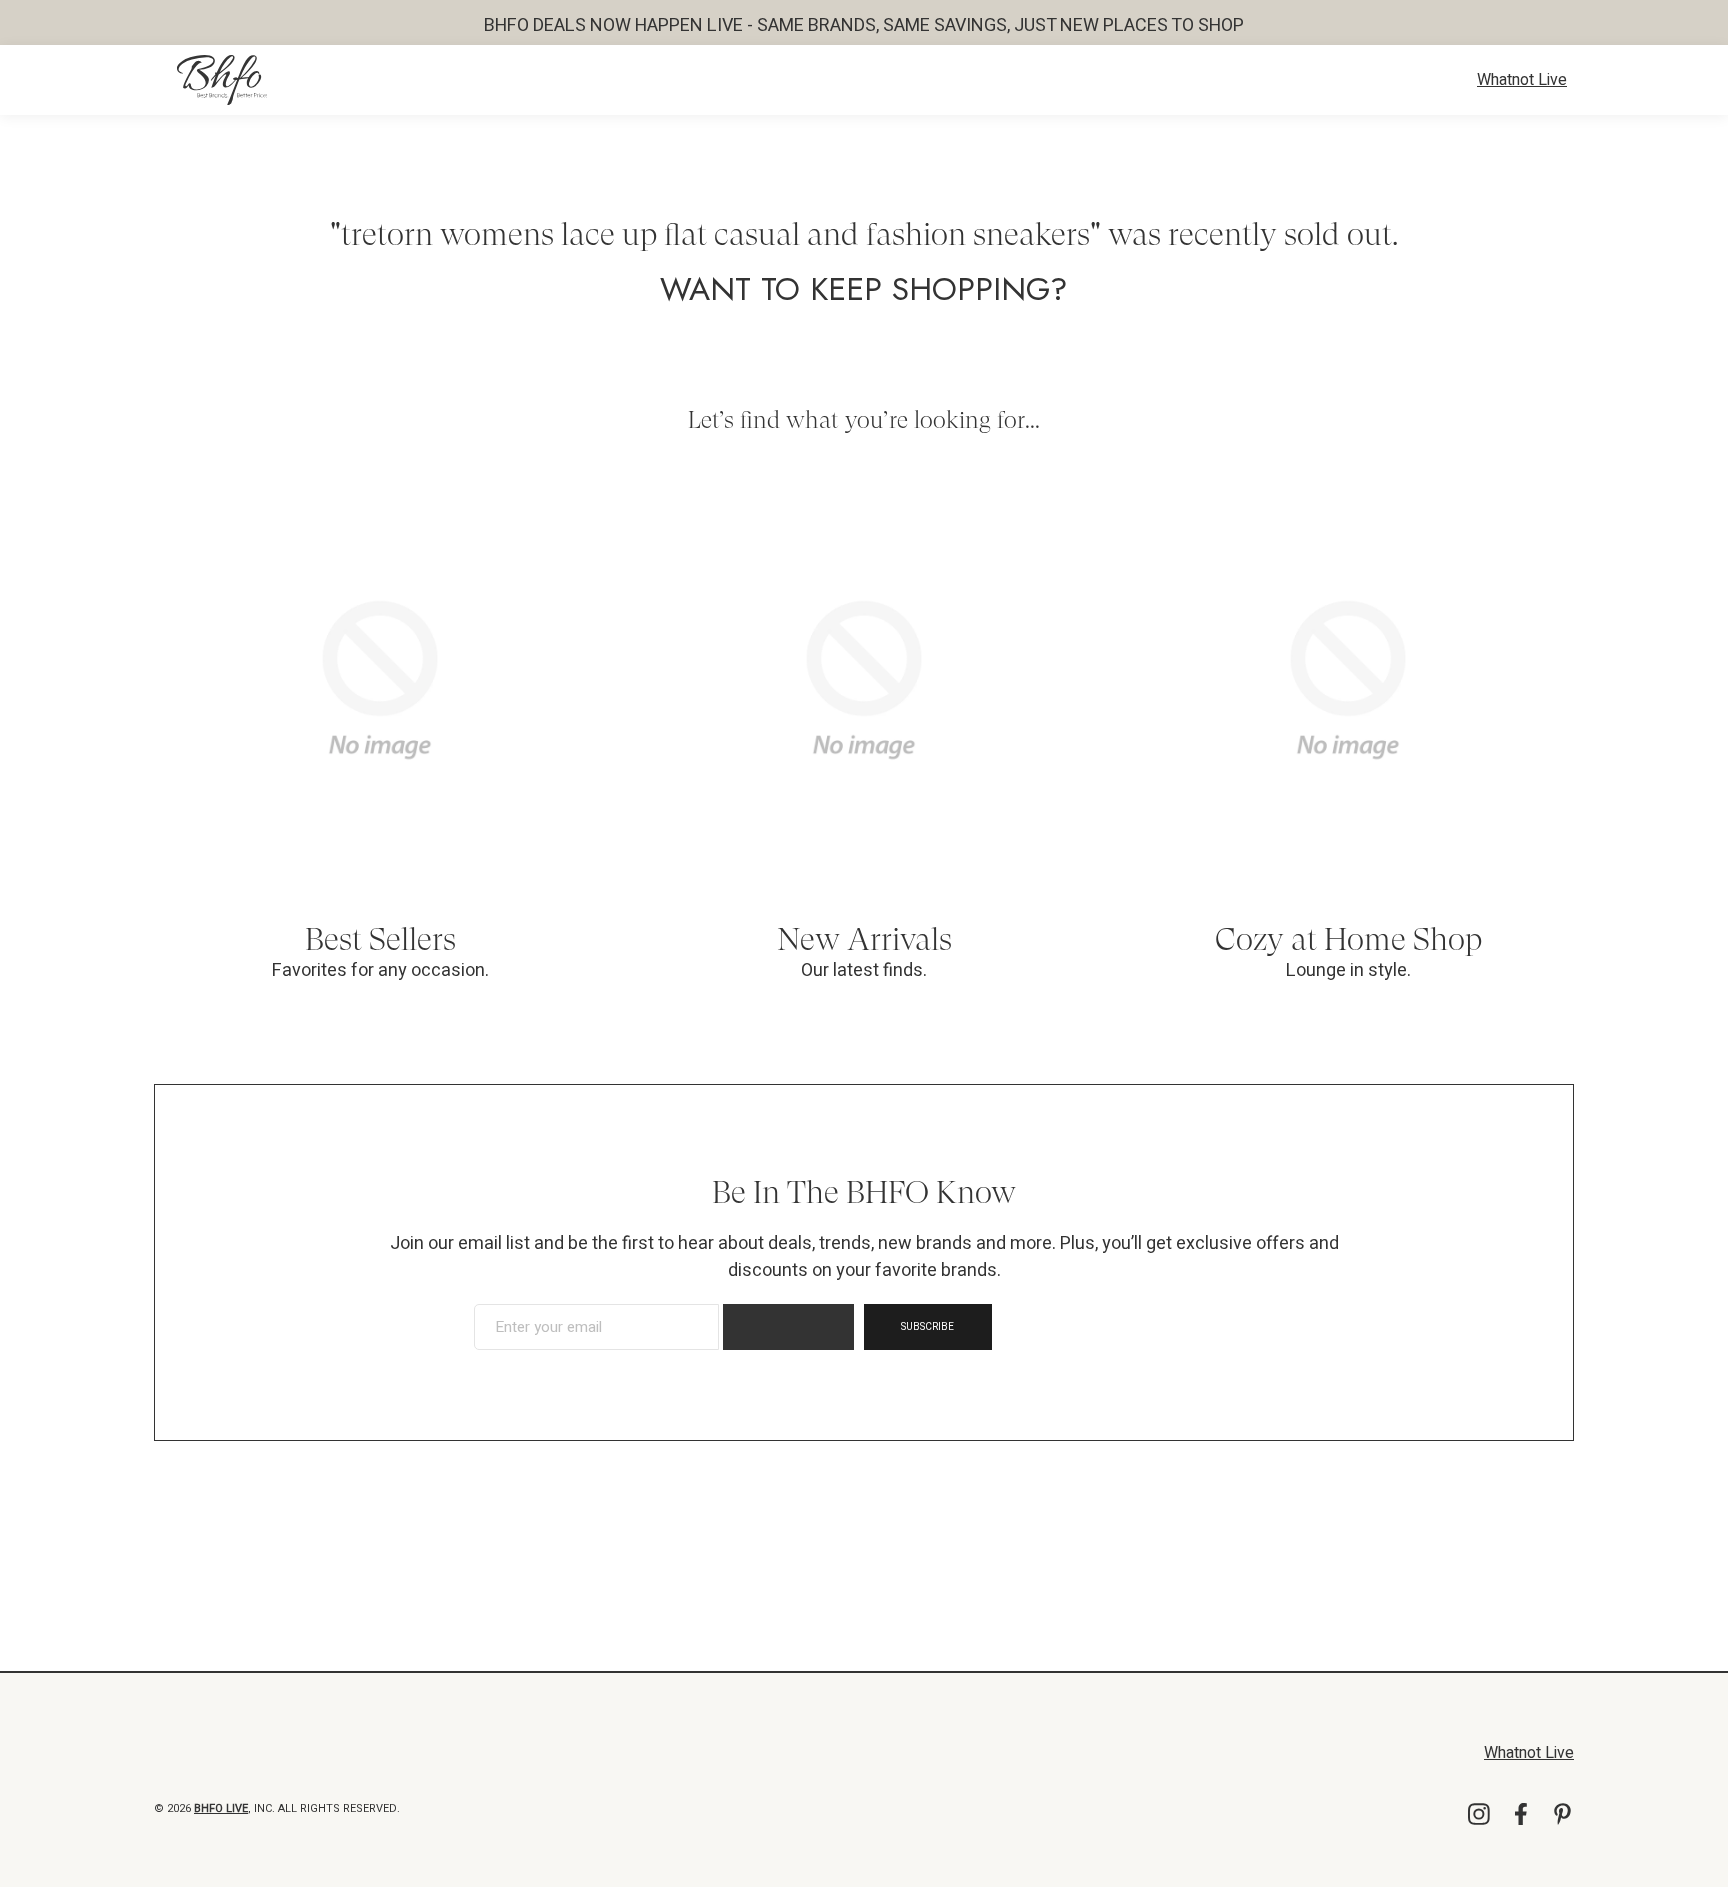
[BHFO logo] (222, 80)
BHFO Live (221, 1808)
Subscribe (927, 1327)
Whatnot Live (1522, 80)
